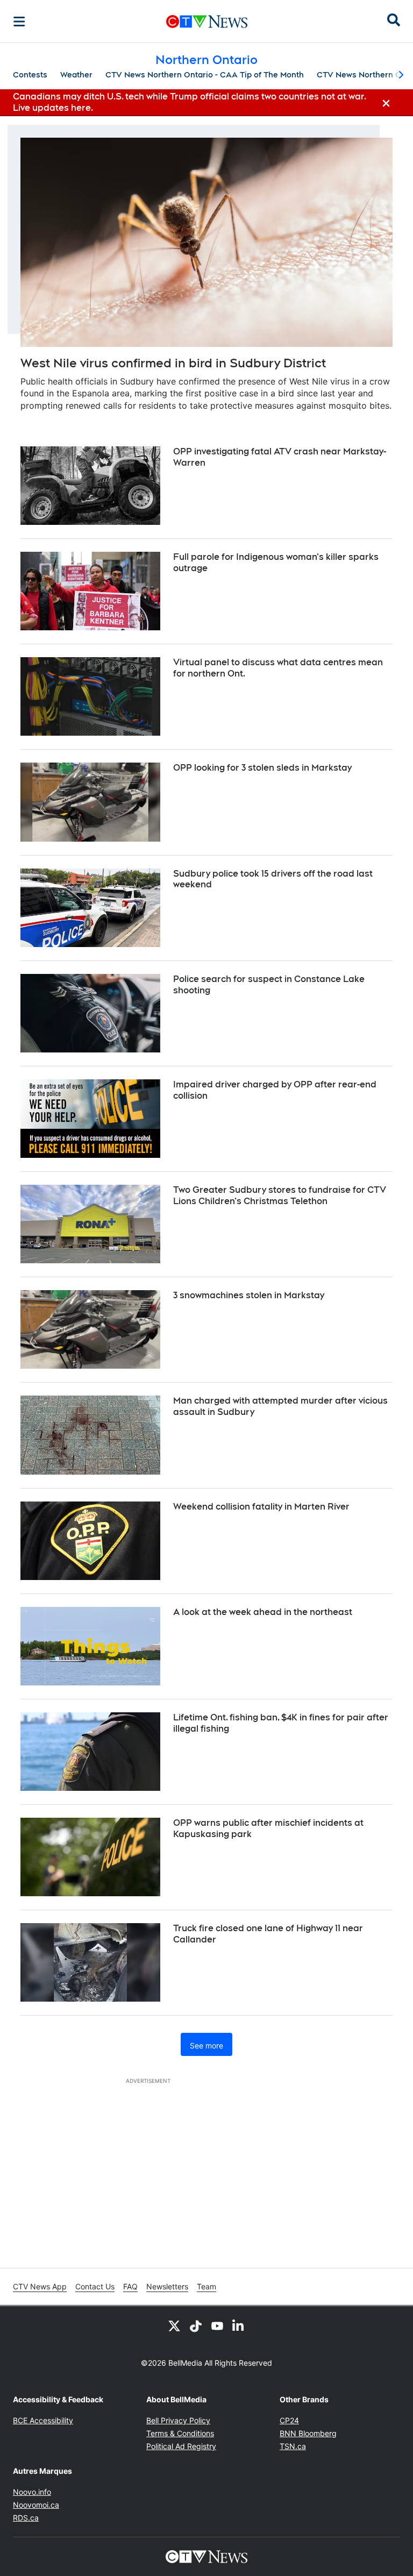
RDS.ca (26, 2518)
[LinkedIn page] (239, 2325)
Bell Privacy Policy (178, 2420)
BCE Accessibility (43, 2420)
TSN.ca (293, 2446)
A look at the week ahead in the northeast (263, 1612)
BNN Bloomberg (308, 2433)
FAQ (130, 2286)
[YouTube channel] (217, 2325)
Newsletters (167, 2286)
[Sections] (19, 22)
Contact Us (95, 2286)
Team (206, 2286)
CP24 (289, 2420)
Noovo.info (32, 2492)
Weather (76, 75)
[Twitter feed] (174, 2325)
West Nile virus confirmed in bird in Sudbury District (173, 363)
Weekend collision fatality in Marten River (261, 1507)
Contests (30, 75)
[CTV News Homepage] (207, 22)
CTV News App (40, 2286)
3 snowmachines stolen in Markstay (249, 1295)
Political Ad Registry (181, 2446)
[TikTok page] (196, 2325)
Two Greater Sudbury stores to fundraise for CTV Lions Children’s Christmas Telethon (280, 1196)
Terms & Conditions (180, 2433)
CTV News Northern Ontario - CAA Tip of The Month (205, 75)
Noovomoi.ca (36, 2505)
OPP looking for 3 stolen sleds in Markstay (262, 768)
